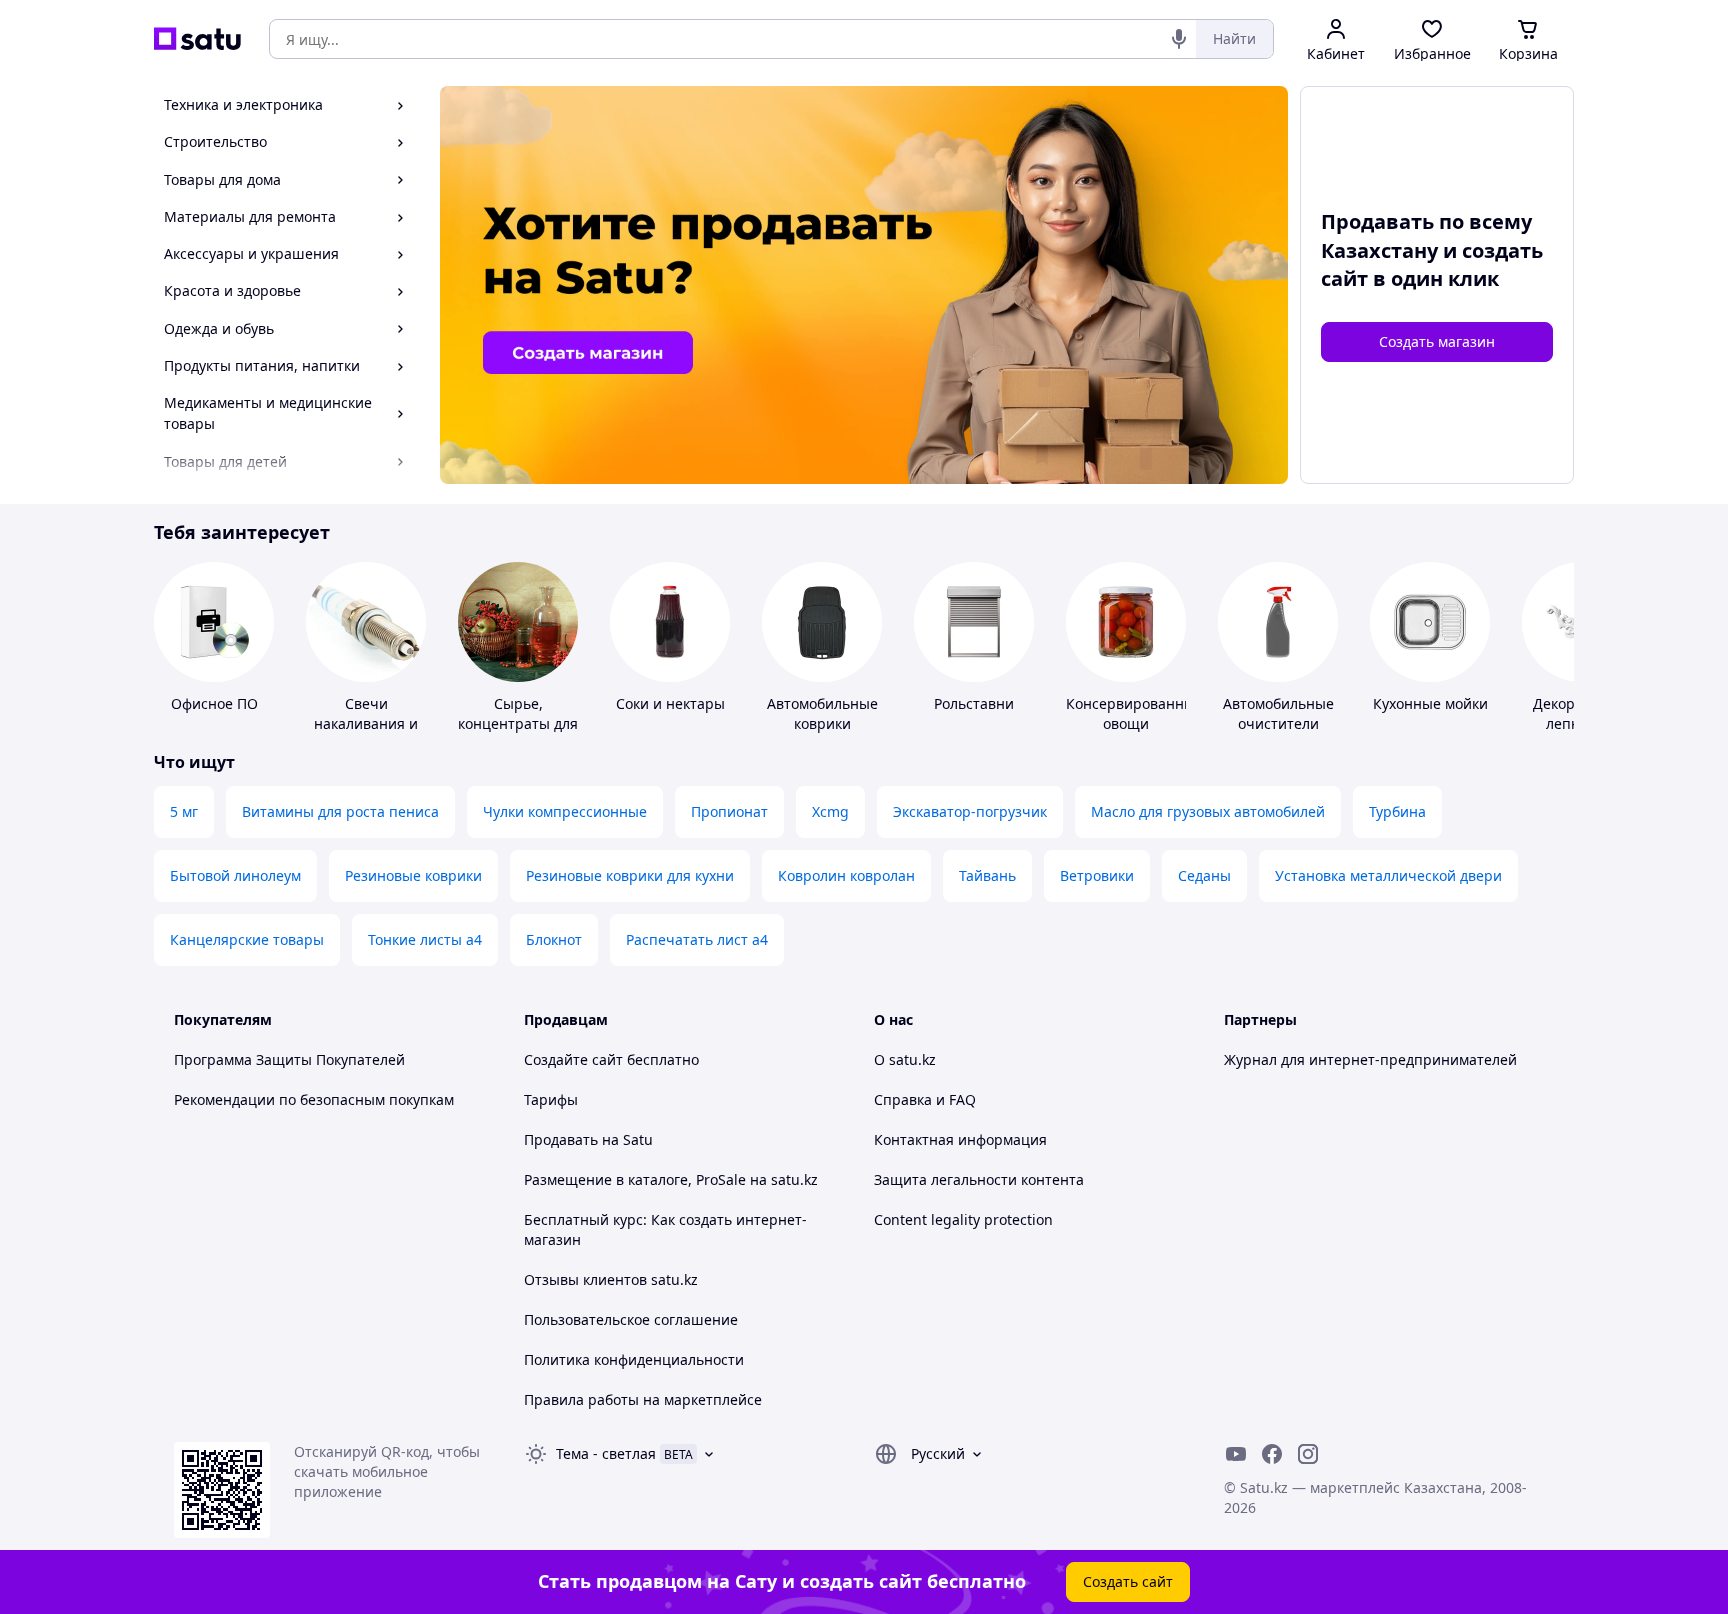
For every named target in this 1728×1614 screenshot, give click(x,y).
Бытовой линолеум (235, 875)
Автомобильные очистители (1278, 713)
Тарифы (551, 1099)
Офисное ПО (214, 703)
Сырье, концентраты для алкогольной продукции (518, 733)
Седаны (1204, 875)
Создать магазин (1437, 341)
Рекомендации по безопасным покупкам (314, 1099)
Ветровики (1097, 875)
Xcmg (830, 811)
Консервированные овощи (1134, 713)
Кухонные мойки (1430, 703)
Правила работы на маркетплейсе (643, 1399)
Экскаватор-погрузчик (970, 811)
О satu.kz (905, 1059)
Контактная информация (960, 1139)
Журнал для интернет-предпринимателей (1370, 1059)
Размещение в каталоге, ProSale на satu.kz (671, 1179)
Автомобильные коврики (822, 713)
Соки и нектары (670, 703)
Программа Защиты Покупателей (289, 1059)
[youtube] (1236, 1454)
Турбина (1397, 811)
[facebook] (1272, 1454)
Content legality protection (963, 1219)
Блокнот (554, 939)
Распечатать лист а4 (697, 939)
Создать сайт (1128, 1581)
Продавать (561, 1139)
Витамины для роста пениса (340, 811)
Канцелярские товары (247, 939)
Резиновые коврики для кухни (630, 875)
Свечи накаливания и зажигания (366, 723)
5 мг (184, 811)
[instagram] (1308, 1454)
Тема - (606, 1453)
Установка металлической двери (1388, 875)
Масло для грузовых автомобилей (1208, 811)
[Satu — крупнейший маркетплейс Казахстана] (197, 39)
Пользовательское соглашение (631, 1319)
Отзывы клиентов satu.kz (611, 1279)
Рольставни (974, 703)
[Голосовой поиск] (1179, 39)
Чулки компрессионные (565, 811)
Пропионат (729, 811)
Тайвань (987, 875)
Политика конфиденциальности (634, 1359)
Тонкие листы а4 (425, 939)
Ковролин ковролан (846, 875)
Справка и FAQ (925, 1099)
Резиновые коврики (413, 875)
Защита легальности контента (979, 1179)
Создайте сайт (573, 1059)
